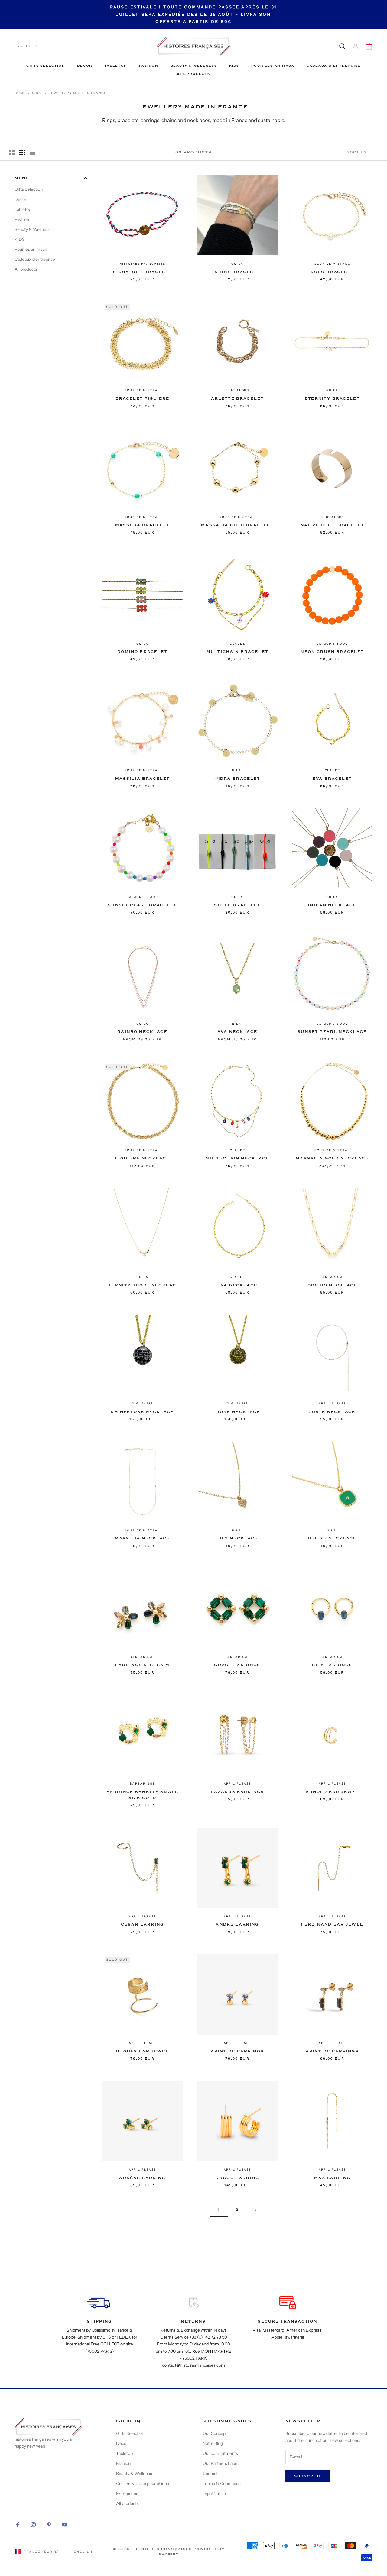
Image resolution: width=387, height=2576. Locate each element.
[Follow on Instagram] (33, 2525)
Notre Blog (213, 2443)
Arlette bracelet (237, 398)
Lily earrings (332, 1665)
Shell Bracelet (237, 905)
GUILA (237, 264)
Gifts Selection (46, 66)
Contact (210, 2474)
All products (193, 74)
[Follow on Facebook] (18, 2525)
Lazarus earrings (237, 1792)
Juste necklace (332, 1412)
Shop (37, 93)
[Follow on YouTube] (65, 2525)
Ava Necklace (237, 1032)
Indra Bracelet (237, 779)
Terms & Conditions (222, 2484)
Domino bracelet (142, 652)
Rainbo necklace (142, 1032)
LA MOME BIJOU (332, 644)
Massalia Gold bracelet (237, 525)
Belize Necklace (332, 1538)
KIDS (234, 66)
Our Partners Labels (221, 2463)
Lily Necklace (237, 1538)
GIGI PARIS (142, 1403)
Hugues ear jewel (142, 2051)
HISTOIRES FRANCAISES (142, 264)
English (24, 46)
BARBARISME (332, 1277)
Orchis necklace (332, 1285)
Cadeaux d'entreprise (334, 66)
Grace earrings (237, 1665)
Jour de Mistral (332, 264)
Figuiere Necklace (143, 1158)
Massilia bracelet (143, 525)
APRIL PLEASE (332, 1403)
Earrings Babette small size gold (143, 1795)
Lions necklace (237, 1412)
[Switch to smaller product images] (22, 152)
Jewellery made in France (78, 93)
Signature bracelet (143, 272)
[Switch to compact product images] (32, 152)
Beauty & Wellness (194, 66)
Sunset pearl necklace (332, 1032)
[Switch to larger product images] (12, 152)
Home (20, 93)
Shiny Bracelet (237, 272)
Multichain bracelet (237, 652)
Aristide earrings (237, 2051)
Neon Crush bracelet (332, 652)
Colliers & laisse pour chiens (143, 2484)
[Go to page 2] (255, 2210)
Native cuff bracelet (332, 525)
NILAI (237, 770)
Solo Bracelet (332, 272)
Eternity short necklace (143, 1285)
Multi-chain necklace (237, 1158)
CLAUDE (237, 644)
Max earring (332, 2178)
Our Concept (215, 2433)
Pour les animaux (273, 66)
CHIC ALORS (237, 390)
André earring (237, 1924)
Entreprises (127, 2494)
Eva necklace (237, 1285)
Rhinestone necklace (142, 1412)
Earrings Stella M (143, 1665)
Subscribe (308, 2476)
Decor (85, 66)
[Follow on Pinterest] (49, 2525)
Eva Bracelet (332, 779)
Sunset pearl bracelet (142, 905)
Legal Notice (214, 2494)
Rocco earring (237, 2178)
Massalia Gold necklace (332, 1158)
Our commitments (220, 2453)
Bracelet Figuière (143, 398)
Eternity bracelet (332, 398)
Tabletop (116, 66)
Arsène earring (142, 2178)
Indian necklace (332, 905)
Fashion (149, 66)
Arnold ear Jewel (332, 1792)
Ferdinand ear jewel (332, 1924)
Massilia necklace (143, 1538)
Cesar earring (142, 1924)
